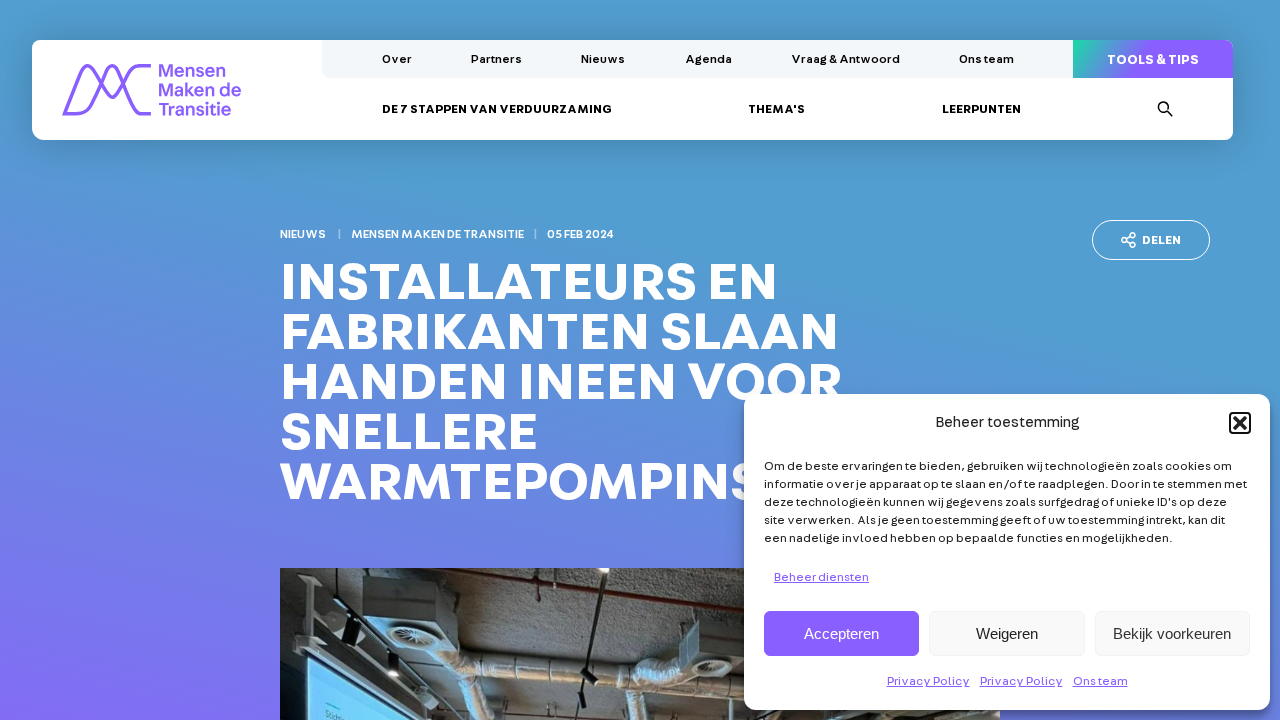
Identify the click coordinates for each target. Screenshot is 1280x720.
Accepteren (841, 633)
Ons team (1100, 681)
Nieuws (603, 59)
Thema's (776, 109)
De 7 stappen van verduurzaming (497, 109)
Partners (496, 59)
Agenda (708, 59)
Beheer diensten (821, 577)
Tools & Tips (1153, 60)
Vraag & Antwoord (845, 59)
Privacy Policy (928, 681)
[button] (1240, 423)
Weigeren (1007, 633)
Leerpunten (981, 109)
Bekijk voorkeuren (1172, 633)
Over (397, 59)
